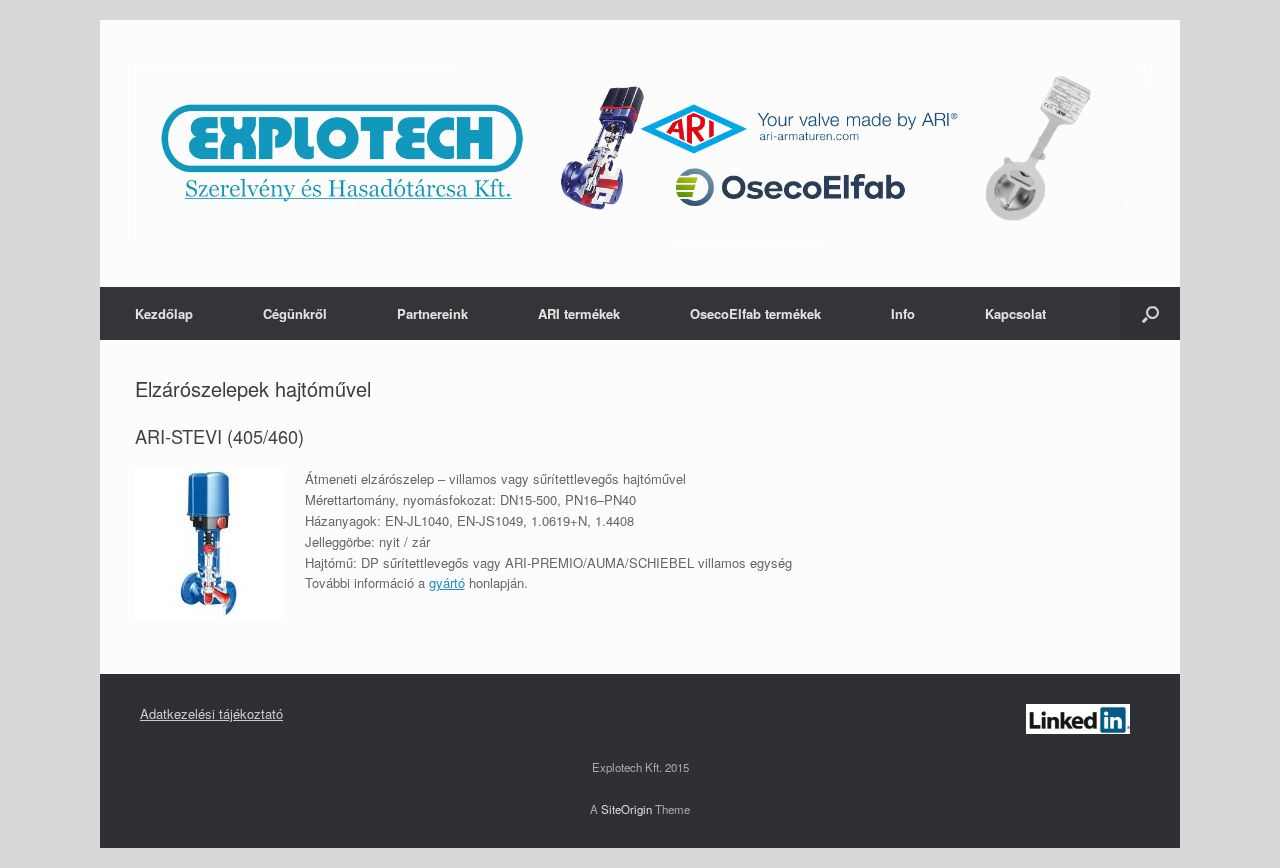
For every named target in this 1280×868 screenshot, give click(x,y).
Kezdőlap (164, 313)
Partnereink (432, 313)
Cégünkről (295, 313)
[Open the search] (1150, 313)
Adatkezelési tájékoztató (211, 713)
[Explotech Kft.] (640, 153)
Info (903, 313)
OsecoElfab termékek (755, 313)
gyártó (447, 582)
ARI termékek (579, 313)
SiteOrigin (626, 809)
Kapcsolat (1015, 313)
